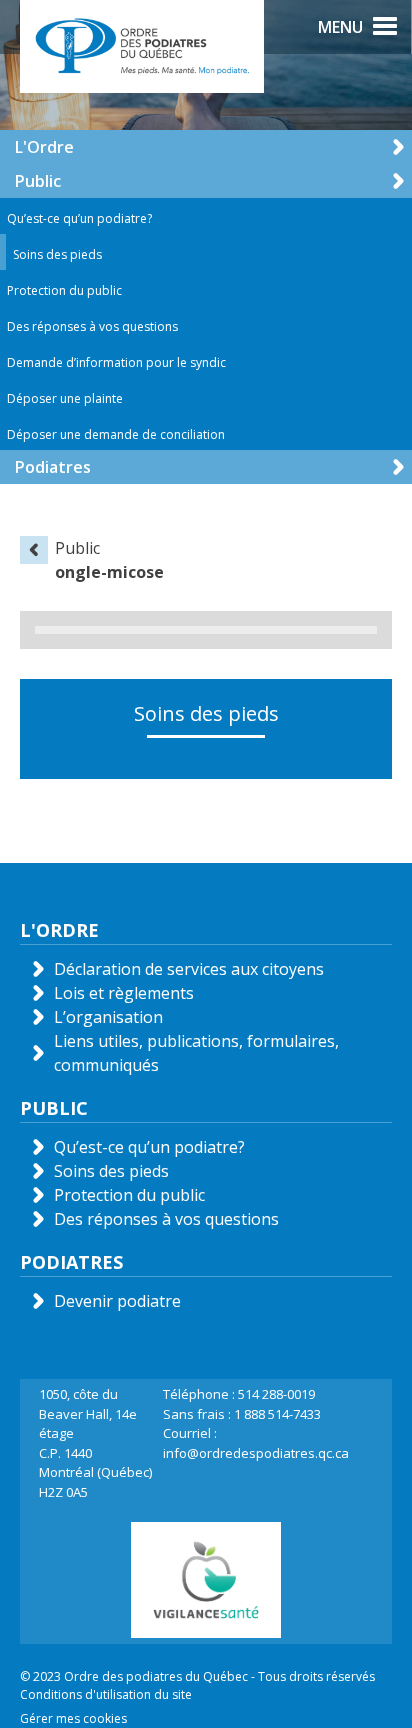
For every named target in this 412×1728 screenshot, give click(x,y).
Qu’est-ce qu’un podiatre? (79, 218)
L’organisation (108, 1017)
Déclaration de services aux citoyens (189, 969)
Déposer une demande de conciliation (116, 434)
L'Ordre (44, 147)
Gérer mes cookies (73, 1718)
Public (38, 181)
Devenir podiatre (117, 1301)
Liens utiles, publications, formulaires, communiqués (196, 1053)
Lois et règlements (124, 993)
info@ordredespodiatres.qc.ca (256, 1453)
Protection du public (64, 290)
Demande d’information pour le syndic (116, 362)
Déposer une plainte (65, 398)
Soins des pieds (57, 254)
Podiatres (53, 467)
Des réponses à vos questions (92, 326)
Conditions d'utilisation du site (106, 1694)
